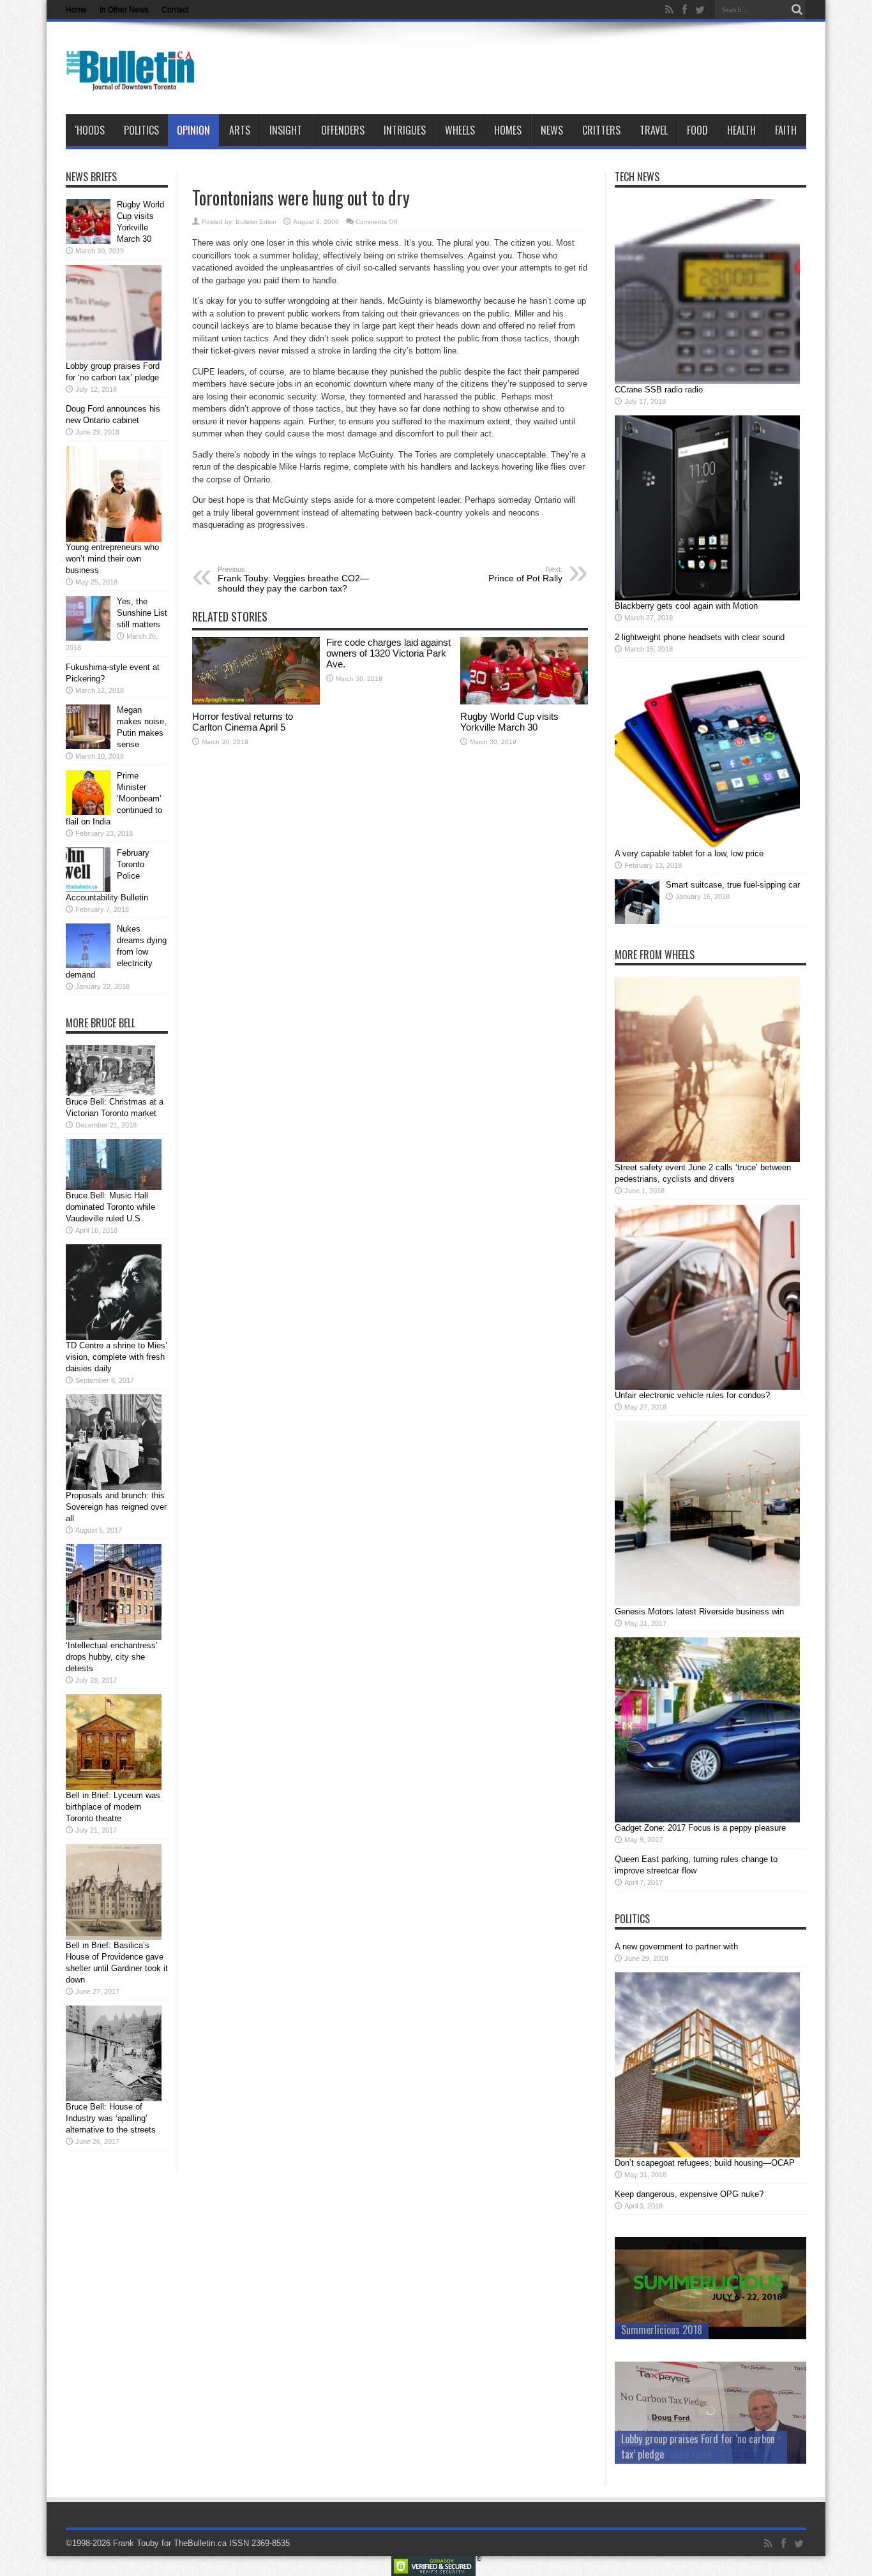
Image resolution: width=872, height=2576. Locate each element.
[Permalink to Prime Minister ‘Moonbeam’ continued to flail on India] (88, 812)
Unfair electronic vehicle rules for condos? (692, 1395)
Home (76, 10)
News (552, 130)
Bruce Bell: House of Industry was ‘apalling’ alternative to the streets (111, 2118)
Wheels (460, 130)
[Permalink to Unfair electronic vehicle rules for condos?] (707, 1387)
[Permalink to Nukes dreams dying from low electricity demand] (88, 965)
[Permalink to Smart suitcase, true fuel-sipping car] (637, 921)
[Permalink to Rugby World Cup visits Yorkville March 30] (524, 702)
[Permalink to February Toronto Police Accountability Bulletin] (88, 889)
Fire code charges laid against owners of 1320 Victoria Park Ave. (388, 653)
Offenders (343, 130)
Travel (654, 130)
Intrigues (405, 130)
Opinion (193, 130)
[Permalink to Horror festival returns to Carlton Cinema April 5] (256, 702)
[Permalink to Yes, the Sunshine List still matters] (88, 638)
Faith (786, 130)
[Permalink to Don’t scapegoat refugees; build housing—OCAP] (707, 2155)
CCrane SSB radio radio (659, 390)
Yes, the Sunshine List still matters (142, 613)
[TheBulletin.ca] (134, 82)
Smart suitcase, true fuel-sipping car (733, 885)
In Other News (124, 10)
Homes (508, 130)
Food (697, 130)
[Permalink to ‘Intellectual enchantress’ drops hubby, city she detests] (114, 1637)
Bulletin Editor (256, 222)
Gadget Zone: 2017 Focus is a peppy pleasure (700, 1828)
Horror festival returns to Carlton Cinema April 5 (243, 722)
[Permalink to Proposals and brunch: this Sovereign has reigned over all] (114, 1487)
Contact (175, 10)
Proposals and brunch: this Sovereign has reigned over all (116, 1507)
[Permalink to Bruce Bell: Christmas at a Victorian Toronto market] (110, 1093)
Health (741, 130)
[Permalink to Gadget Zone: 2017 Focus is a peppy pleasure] (707, 1820)
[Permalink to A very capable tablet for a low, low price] (707, 845)
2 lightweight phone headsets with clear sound (700, 637)
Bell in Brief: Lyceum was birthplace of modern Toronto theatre (113, 1807)
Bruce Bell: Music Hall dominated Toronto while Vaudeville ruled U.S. (110, 1207)
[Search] (797, 10)
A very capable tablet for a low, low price (689, 853)
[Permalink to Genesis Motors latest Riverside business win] (707, 1603)
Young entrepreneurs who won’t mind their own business (112, 559)
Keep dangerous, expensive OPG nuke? (689, 2194)
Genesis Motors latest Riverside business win (699, 1612)
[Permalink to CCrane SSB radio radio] (707, 381)
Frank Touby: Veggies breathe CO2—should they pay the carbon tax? (293, 579)
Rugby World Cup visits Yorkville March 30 (509, 722)
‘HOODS (90, 130)
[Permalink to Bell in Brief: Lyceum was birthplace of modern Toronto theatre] (114, 1787)
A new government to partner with (676, 1947)
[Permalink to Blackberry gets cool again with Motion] (707, 598)
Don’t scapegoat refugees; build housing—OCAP (705, 2163)
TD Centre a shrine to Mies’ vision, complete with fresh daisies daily (117, 1357)
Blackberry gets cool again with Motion (686, 606)
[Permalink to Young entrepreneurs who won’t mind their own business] (114, 539)
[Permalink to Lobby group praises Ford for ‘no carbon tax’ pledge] (114, 358)
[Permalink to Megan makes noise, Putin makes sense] (88, 746)
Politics (141, 130)
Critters (601, 130)
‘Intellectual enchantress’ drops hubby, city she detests (112, 1657)
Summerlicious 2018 (662, 2330)
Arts (240, 130)
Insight (286, 130)
